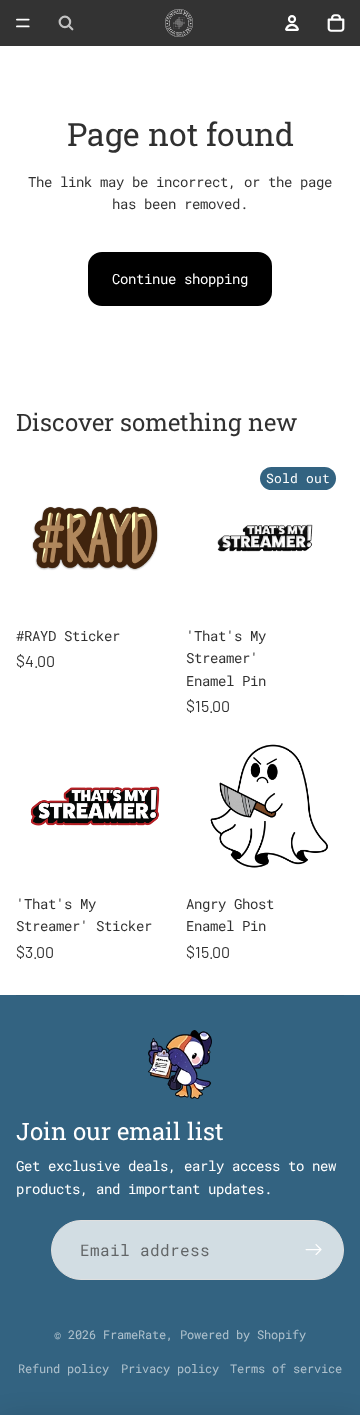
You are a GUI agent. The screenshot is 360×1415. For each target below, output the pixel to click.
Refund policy (63, 1368)
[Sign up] (314, 1250)
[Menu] (23, 23)
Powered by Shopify (243, 1334)
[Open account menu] (292, 23)
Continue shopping (180, 278)
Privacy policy (170, 1368)
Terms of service (286, 1368)
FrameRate (134, 1334)
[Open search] (66, 23)
